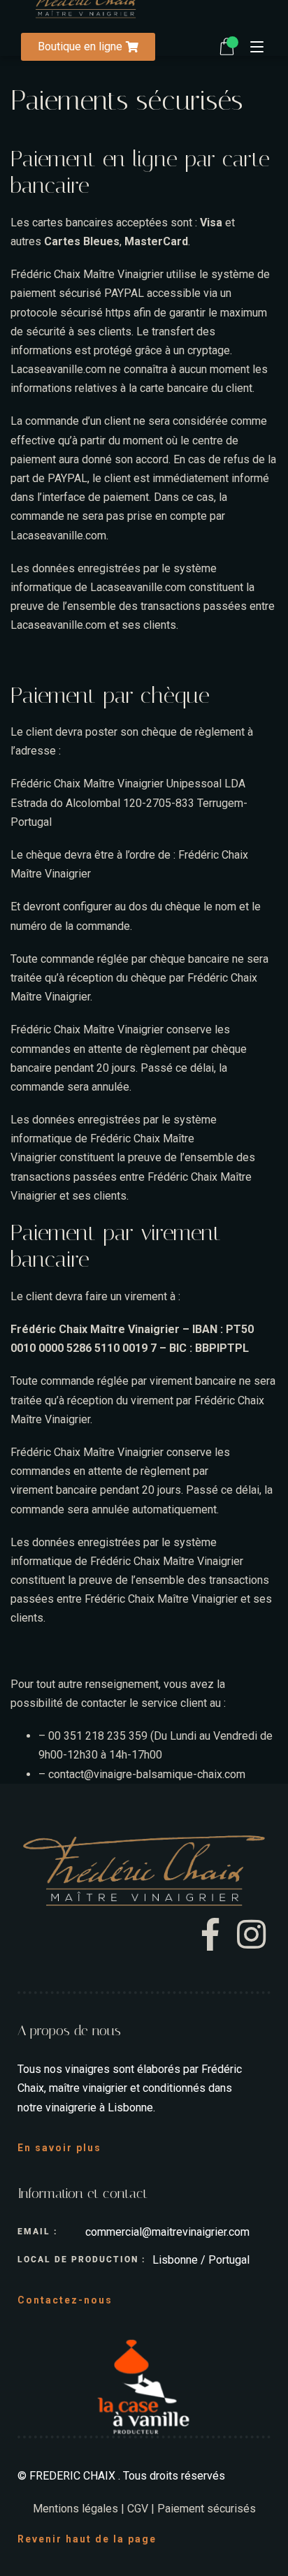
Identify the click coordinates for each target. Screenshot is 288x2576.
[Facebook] (216, 1935)
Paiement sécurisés (207, 2509)
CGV (138, 2509)
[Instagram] (252, 1935)
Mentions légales (75, 2509)
